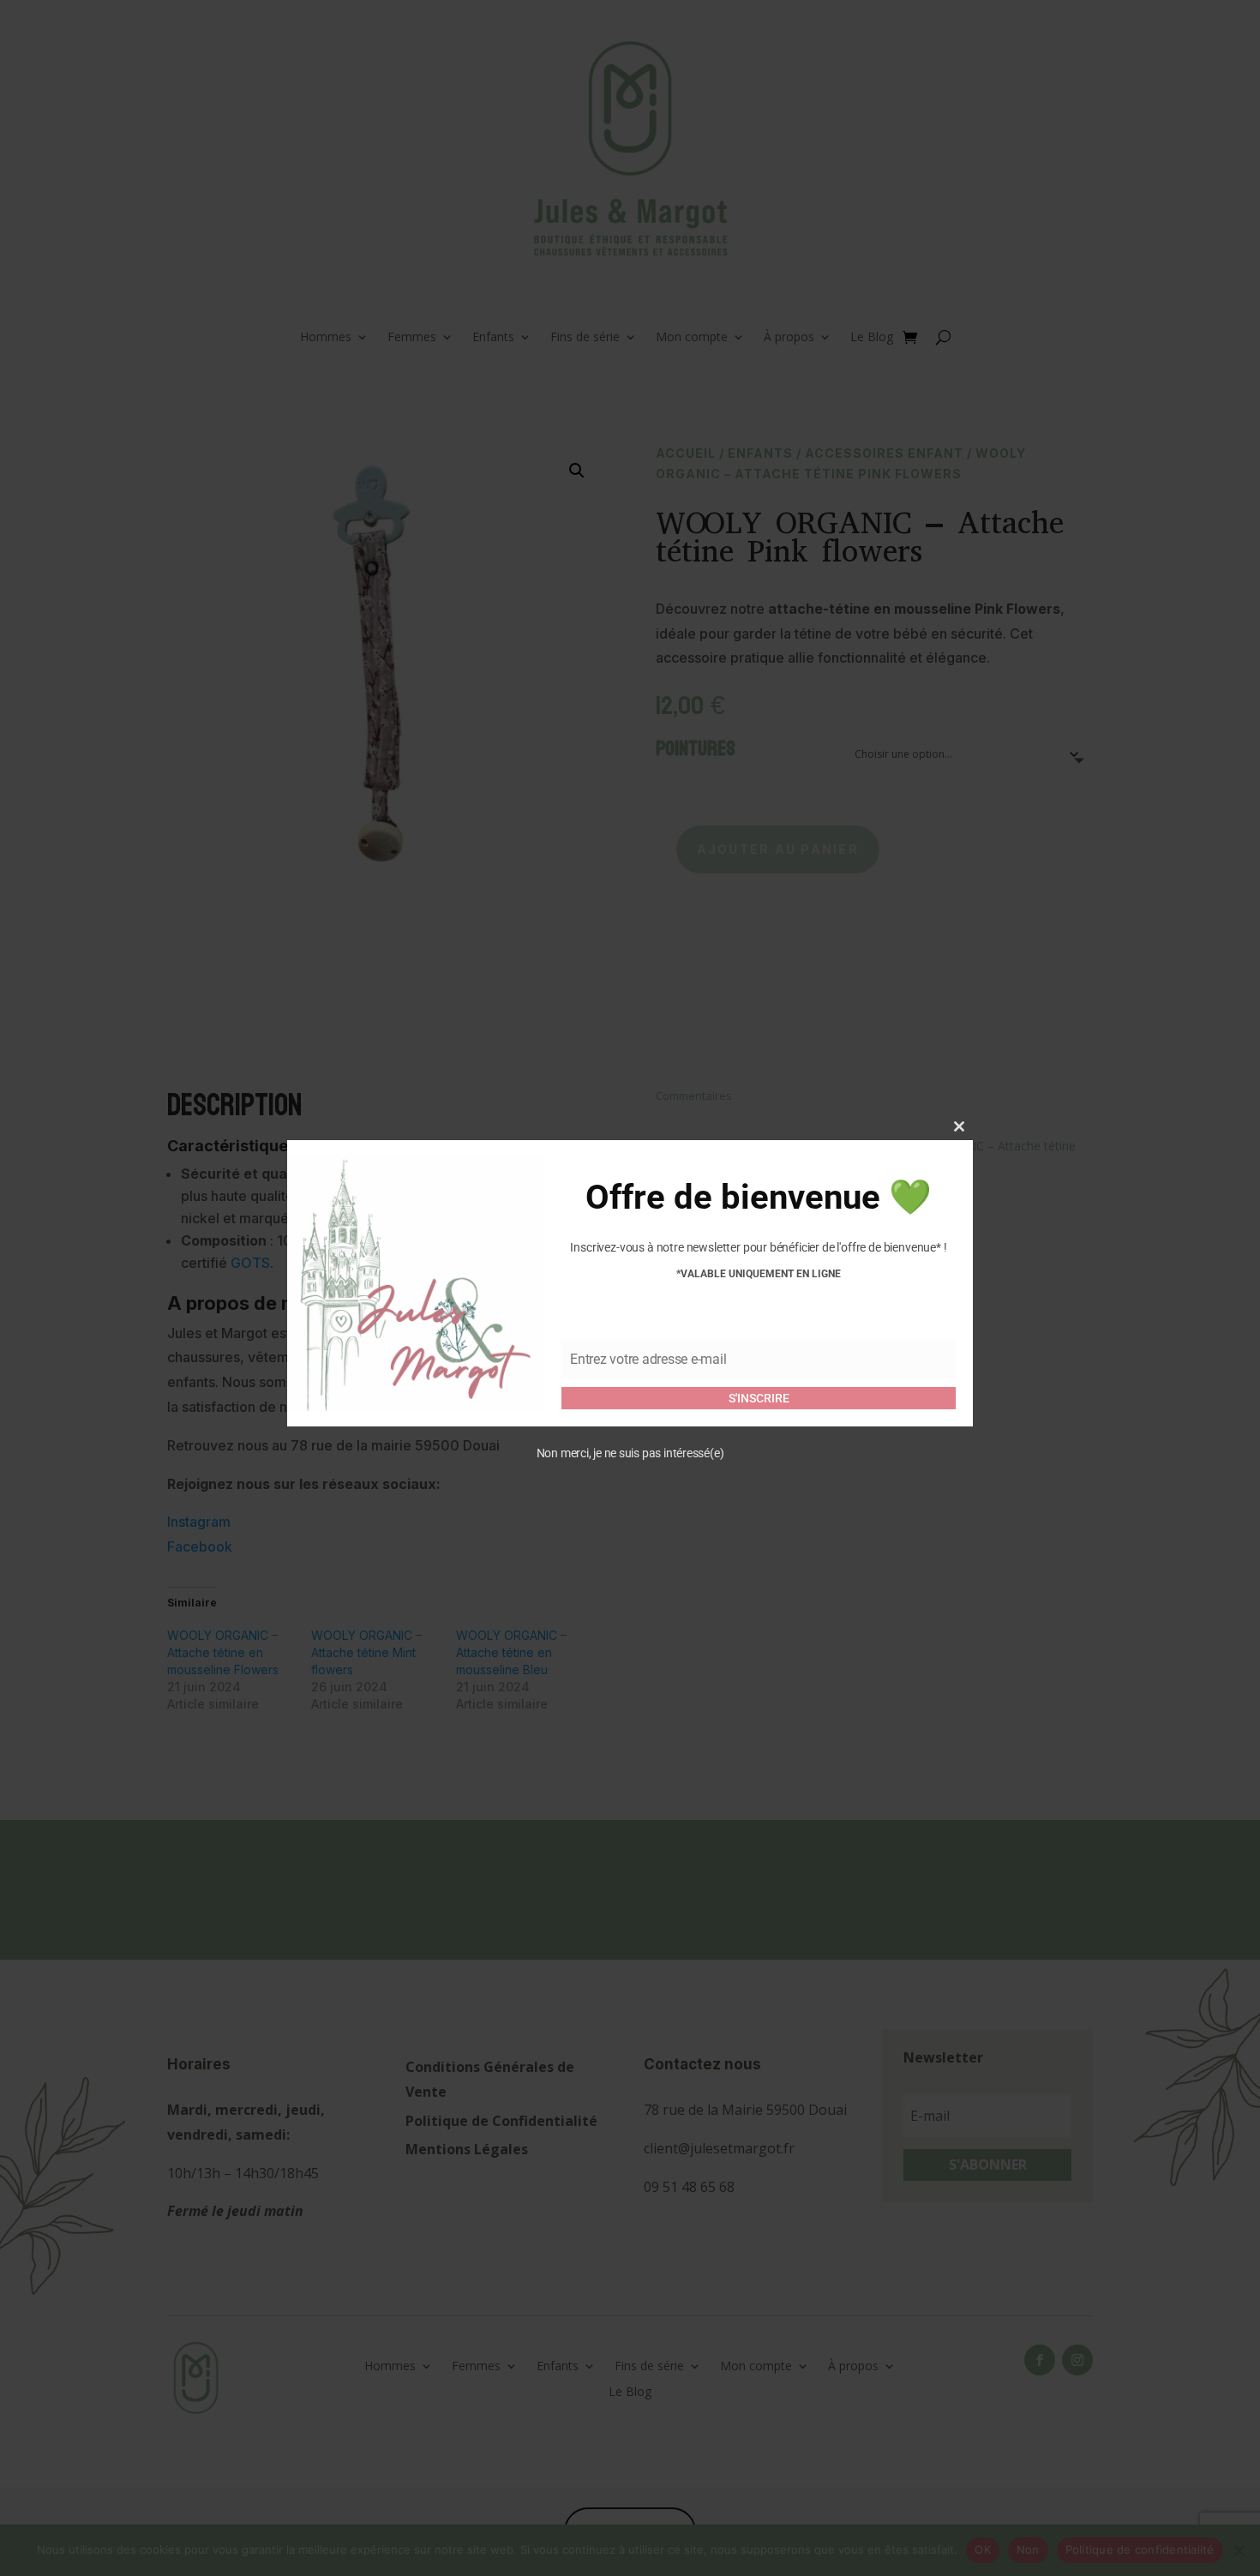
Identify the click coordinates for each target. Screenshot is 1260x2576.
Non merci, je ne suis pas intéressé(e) (630, 1454)
